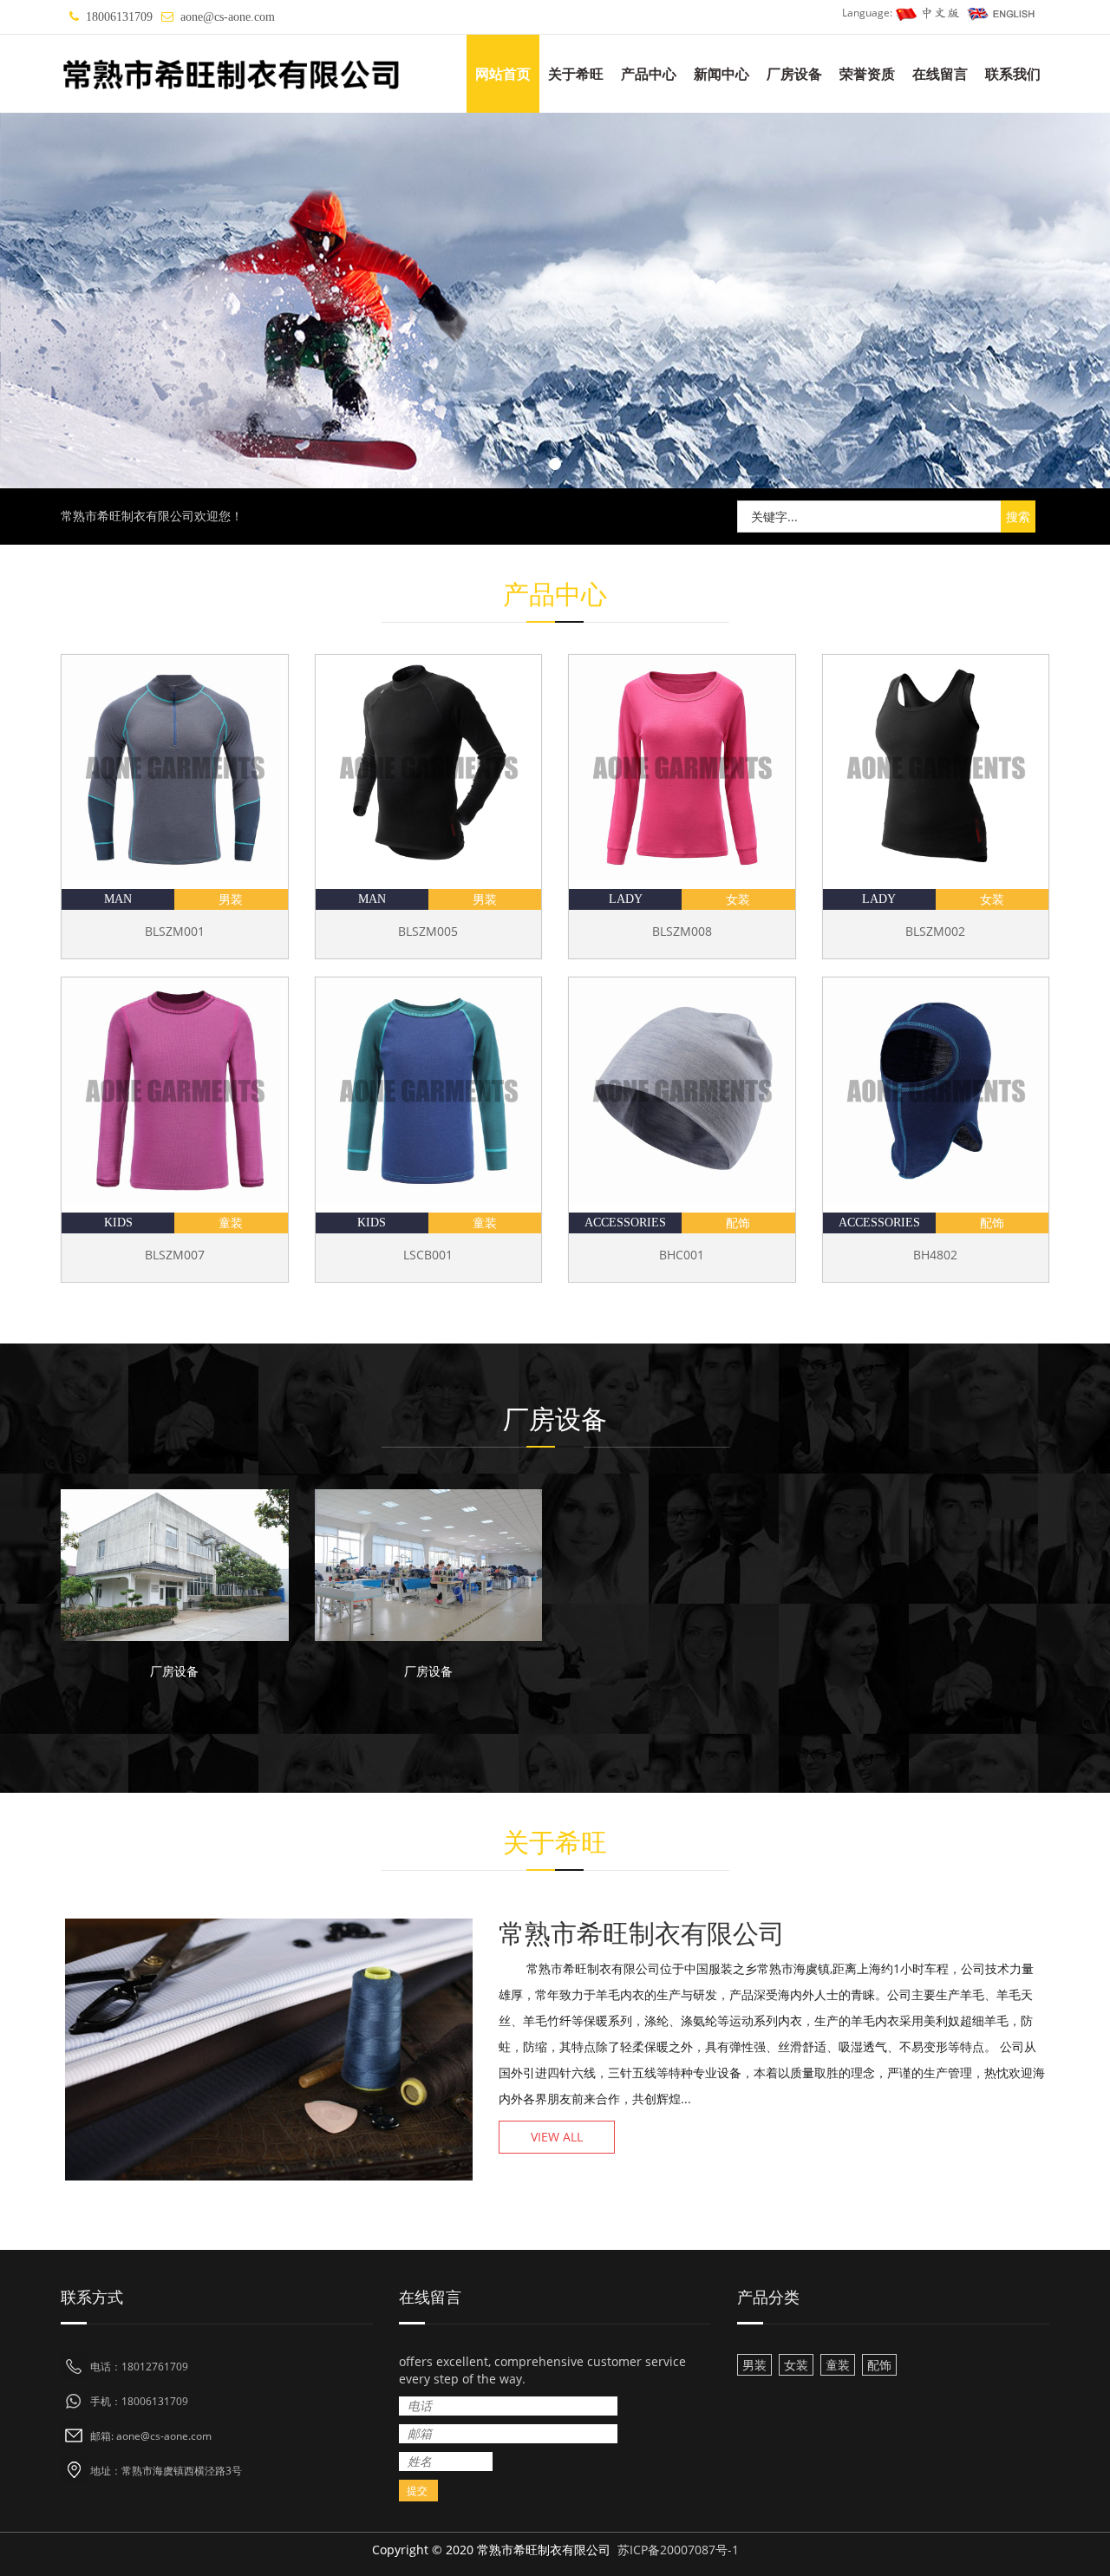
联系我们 (1013, 74)
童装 (231, 1223)
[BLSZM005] (429, 768)
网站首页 (503, 74)
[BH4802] (936, 1091)
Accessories (625, 1223)
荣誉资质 (867, 74)
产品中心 (649, 74)
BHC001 (682, 1255)
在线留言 (940, 74)
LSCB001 (428, 1255)
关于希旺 (576, 74)
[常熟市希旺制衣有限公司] (555, 301)
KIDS (118, 1223)
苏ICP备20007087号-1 (678, 2550)
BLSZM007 (175, 1255)
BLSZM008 (682, 931)
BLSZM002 (935, 931)
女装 (738, 899)
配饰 (738, 1223)
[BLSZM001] (175, 768)
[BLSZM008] (682, 768)
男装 (231, 899)
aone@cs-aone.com (228, 17)
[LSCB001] (429, 1091)
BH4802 (935, 1255)
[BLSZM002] (936, 768)
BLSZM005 (428, 931)
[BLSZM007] (175, 1091)
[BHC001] (682, 1091)
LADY (626, 899)
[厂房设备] (175, 1565)
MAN (118, 899)
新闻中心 (721, 74)
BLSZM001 (175, 931)
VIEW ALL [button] (557, 2137)
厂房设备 (794, 74)
